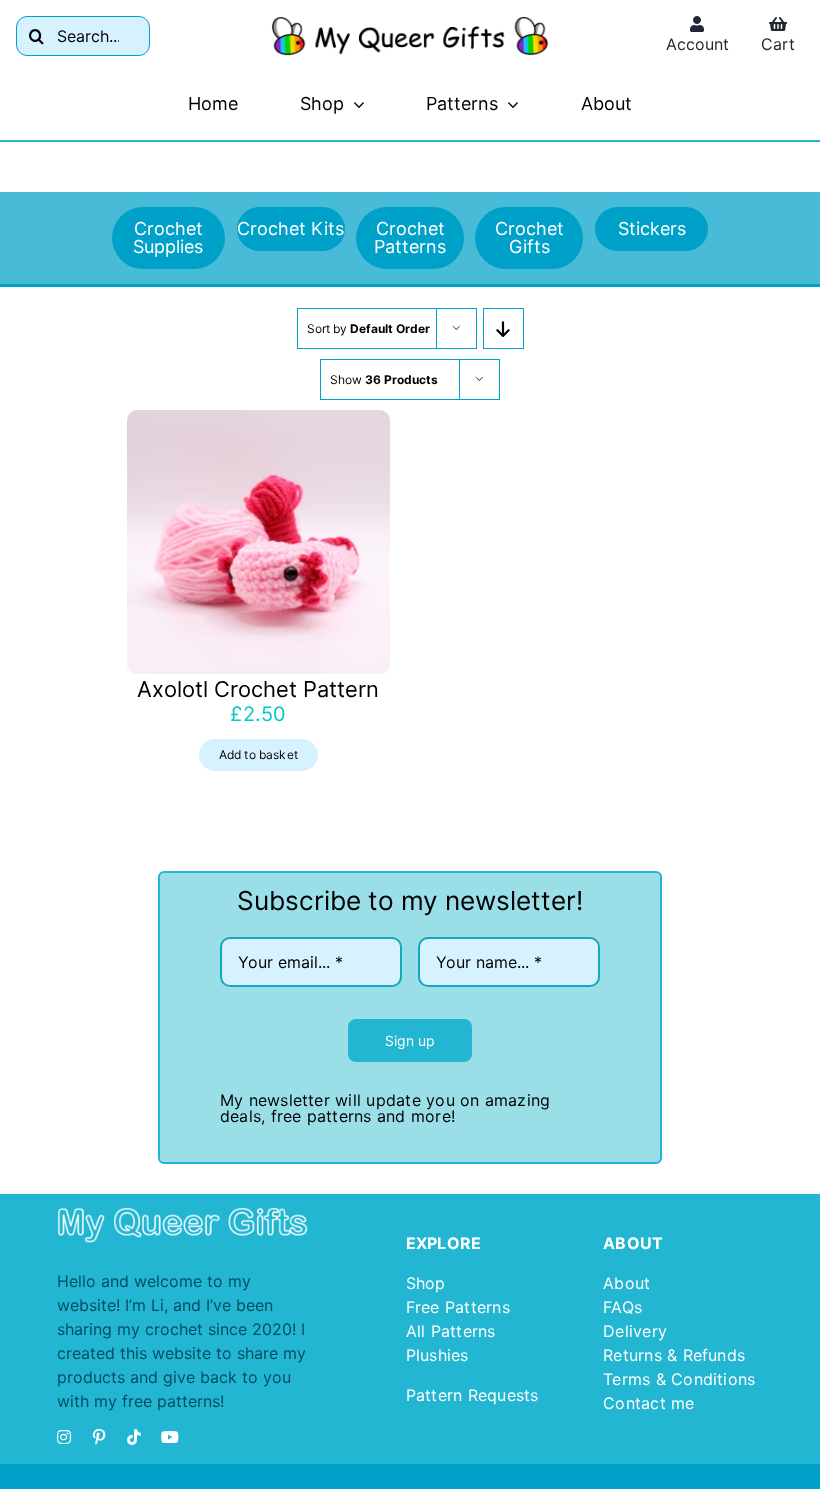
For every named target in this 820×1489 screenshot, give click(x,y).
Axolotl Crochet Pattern (258, 689)
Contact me (648, 1403)
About (626, 1283)
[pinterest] (99, 1437)
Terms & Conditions (679, 1379)
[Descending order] (503, 328)
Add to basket (258, 754)
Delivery (635, 1331)
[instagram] (64, 1437)
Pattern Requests (472, 1395)
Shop (426, 1283)
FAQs (622, 1307)
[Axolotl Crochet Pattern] (258, 541)
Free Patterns (458, 1307)
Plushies (437, 1355)
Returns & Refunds (674, 1355)
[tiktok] (134, 1437)
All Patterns (451, 1331)
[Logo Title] (410, 24)
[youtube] (170, 1437)
